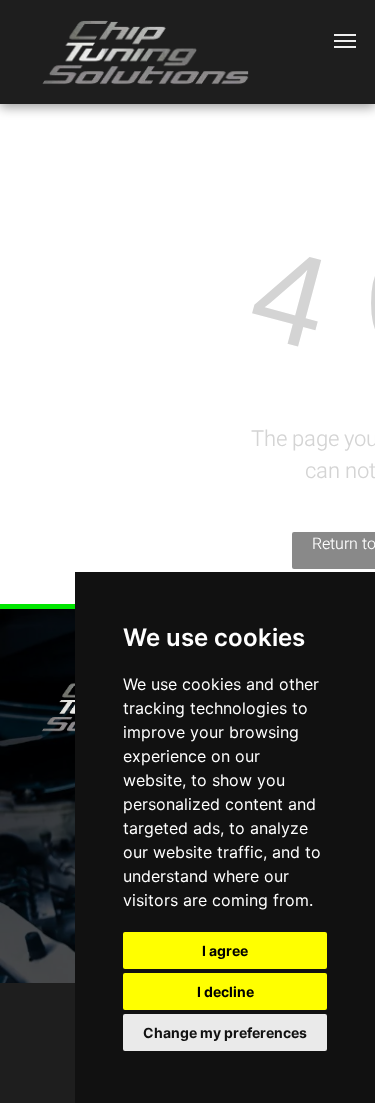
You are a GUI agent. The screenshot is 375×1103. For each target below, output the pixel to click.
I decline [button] (225, 991)
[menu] (345, 41)
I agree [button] (225, 950)
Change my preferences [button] (225, 1032)
